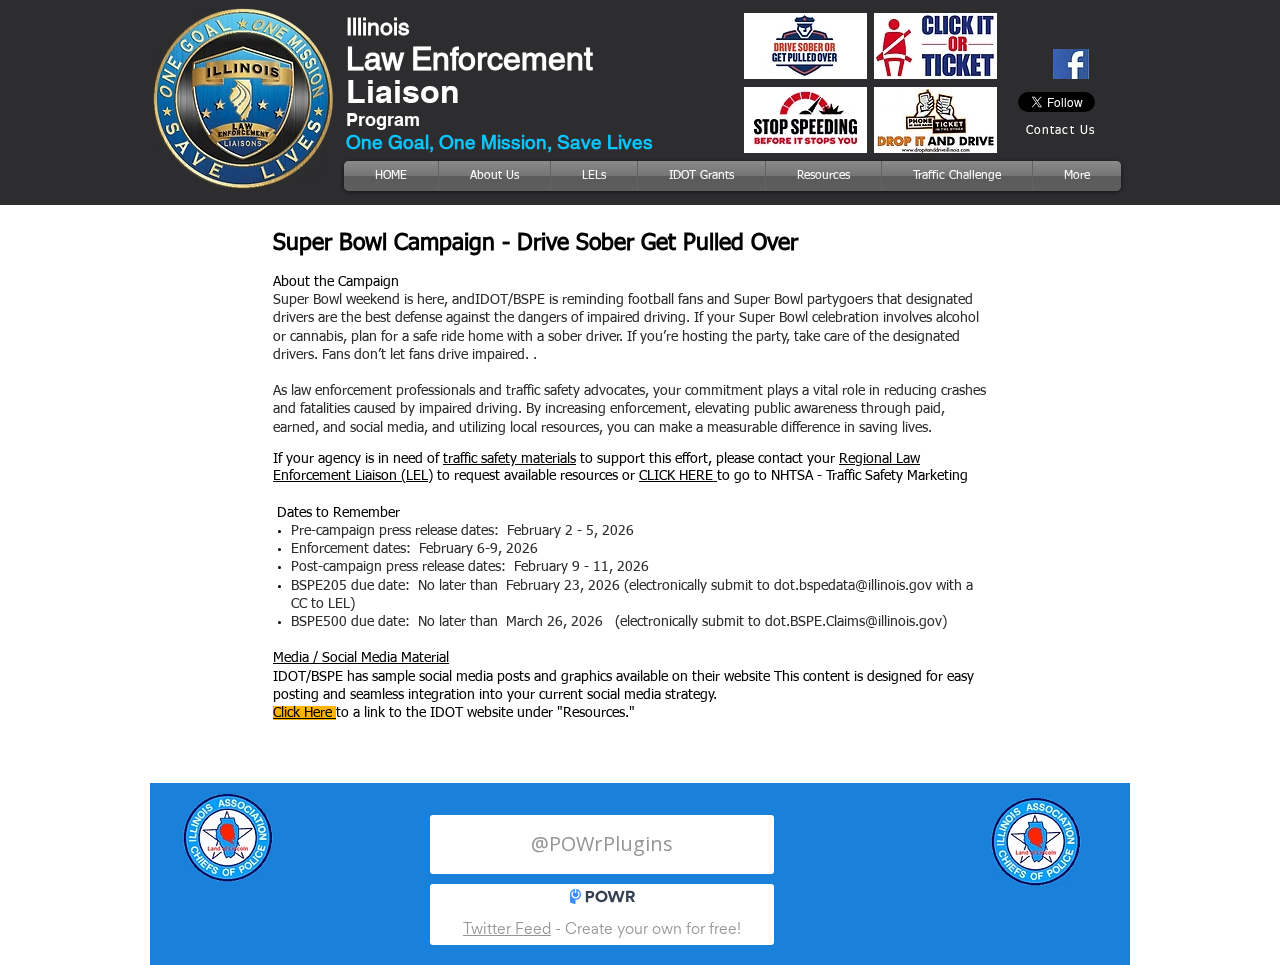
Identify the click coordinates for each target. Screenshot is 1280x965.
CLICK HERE (678, 476)
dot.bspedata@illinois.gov (853, 586)
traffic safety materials (509, 459)
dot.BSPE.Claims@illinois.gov (853, 622)
